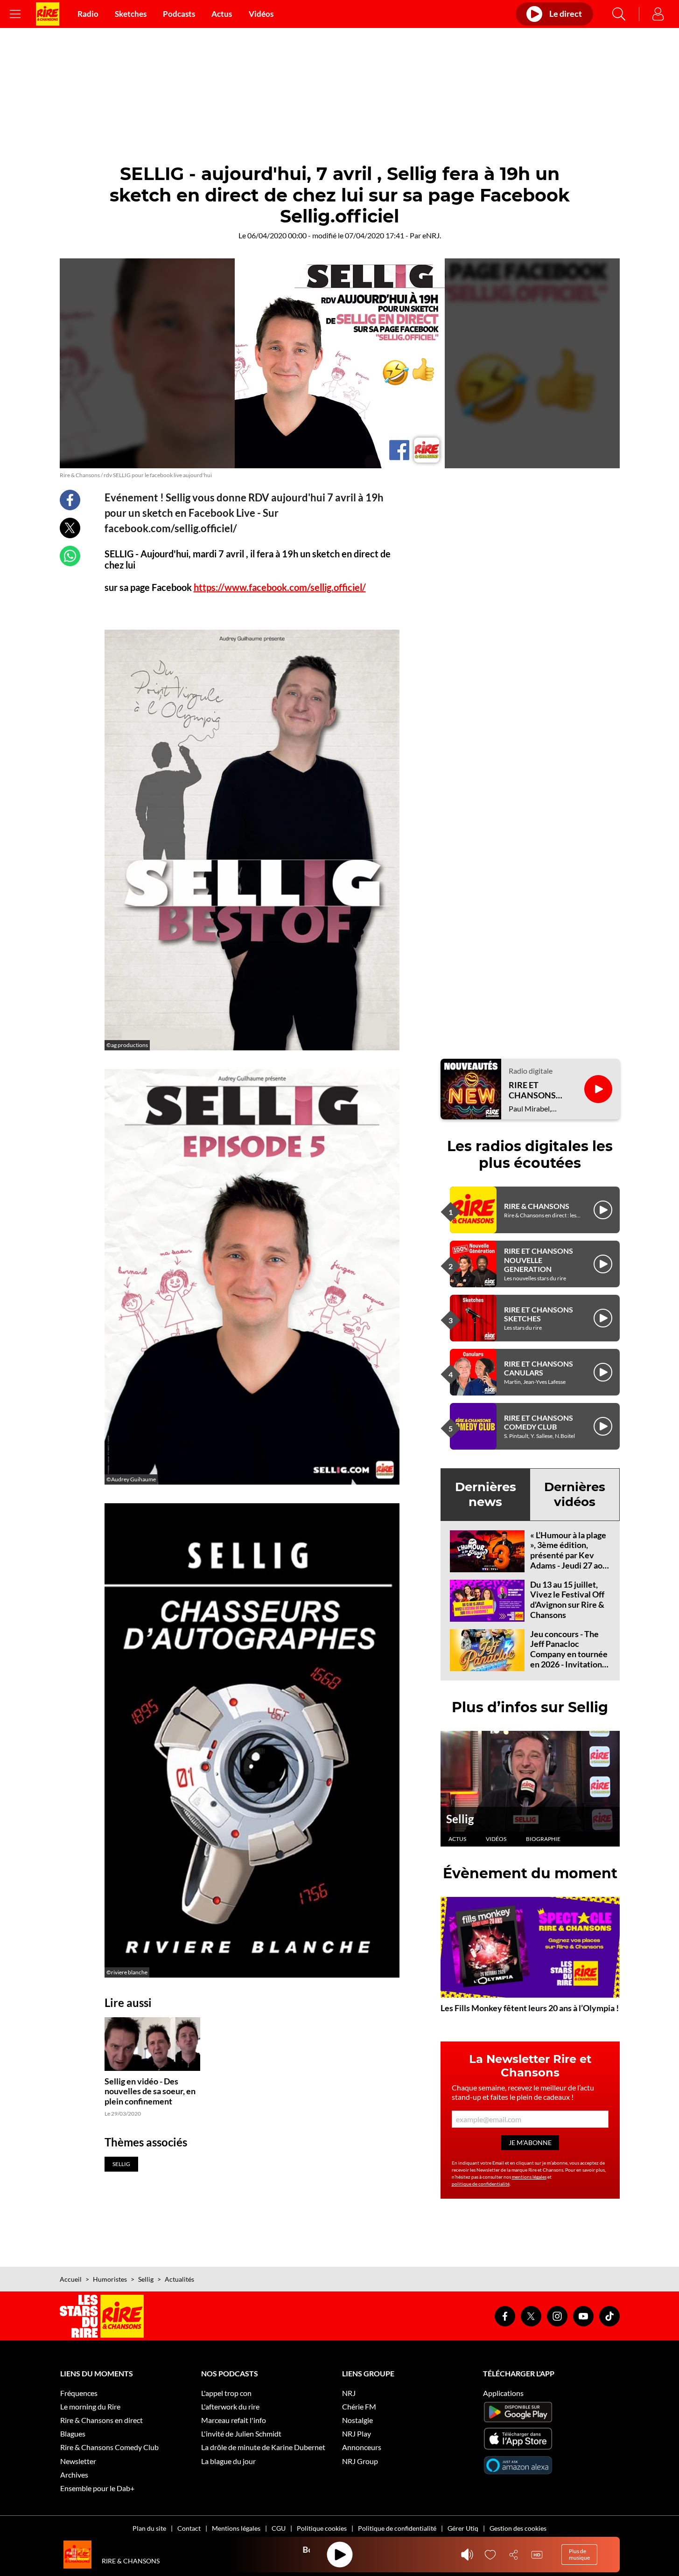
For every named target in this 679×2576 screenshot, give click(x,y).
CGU (279, 2528)
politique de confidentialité (481, 2184)
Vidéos (261, 14)
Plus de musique (579, 2554)
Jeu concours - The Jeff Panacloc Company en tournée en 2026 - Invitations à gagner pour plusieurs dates (569, 1659)
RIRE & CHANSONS (537, 1206)
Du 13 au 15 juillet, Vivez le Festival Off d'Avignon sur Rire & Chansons (567, 1600)
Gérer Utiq (463, 2528)
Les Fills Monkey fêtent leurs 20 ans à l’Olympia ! (530, 2008)
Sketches (131, 14)
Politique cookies (322, 2528)
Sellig (460, 1819)
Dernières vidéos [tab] (575, 1494)
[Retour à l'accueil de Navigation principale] (48, 14)
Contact (189, 2528)
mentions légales (529, 2177)
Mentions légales (236, 2528)
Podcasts (179, 14)
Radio (88, 14)
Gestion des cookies (518, 2528)
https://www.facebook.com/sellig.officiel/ (280, 587)
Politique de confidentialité (397, 2528)
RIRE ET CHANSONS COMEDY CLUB (539, 1422)
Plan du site (149, 2528)
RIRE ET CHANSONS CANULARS (539, 1368)
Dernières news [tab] (486, 1494)
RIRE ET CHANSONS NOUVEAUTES (537, 1090)
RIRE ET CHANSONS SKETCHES (539, 1314)
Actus (222, 14)
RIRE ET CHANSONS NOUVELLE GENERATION (539, 1260)
